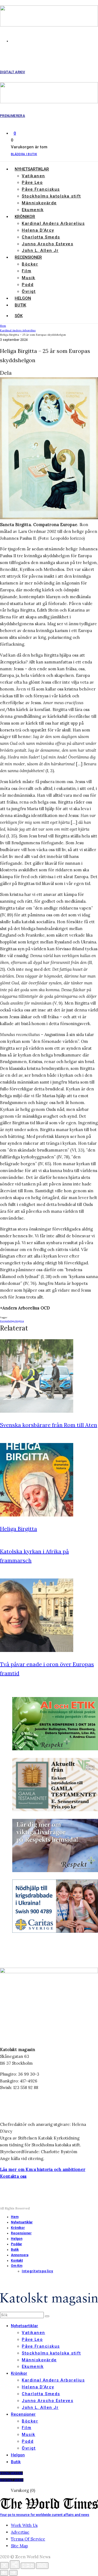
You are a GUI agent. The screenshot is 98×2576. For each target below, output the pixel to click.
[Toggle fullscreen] (28, 2566)
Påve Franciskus (41, 189)
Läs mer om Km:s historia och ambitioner (43, 2169)
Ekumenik (33, 210)
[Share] (15, 2565)
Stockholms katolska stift (51, 196)
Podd (28, 285)
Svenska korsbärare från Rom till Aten (49, 1425)
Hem (15, 2217)
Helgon (23, 298)
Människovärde (39, 203)
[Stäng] (4, 2565)
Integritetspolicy (37, 2271)
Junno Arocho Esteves (48, 244)
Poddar (16, 2244)
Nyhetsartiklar (32, 169)
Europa (4, 1321)
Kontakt (17, 2261)
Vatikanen (33, 176)
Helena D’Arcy (38, 230)
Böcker (30, 264)
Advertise (20, 2532)
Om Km (17, 2266)
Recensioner (28, 257)
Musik (29, 278)
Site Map (19, 2546)
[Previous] (4, 2573)
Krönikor (25, 217)
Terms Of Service (28, 2539)
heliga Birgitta (16, 1321)
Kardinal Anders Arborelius (53, 223)
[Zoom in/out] (42, 2566)
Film (27, 271)
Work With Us (24, 2525)
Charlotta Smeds (41, 237)
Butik (20, 305)
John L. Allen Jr (40, 250)
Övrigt (29, 291)
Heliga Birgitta (19, 1529)
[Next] (13, 2573)
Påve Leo (32, 182)
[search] (47, 2316)
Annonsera (20, 2255)
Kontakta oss (13, 2176)
